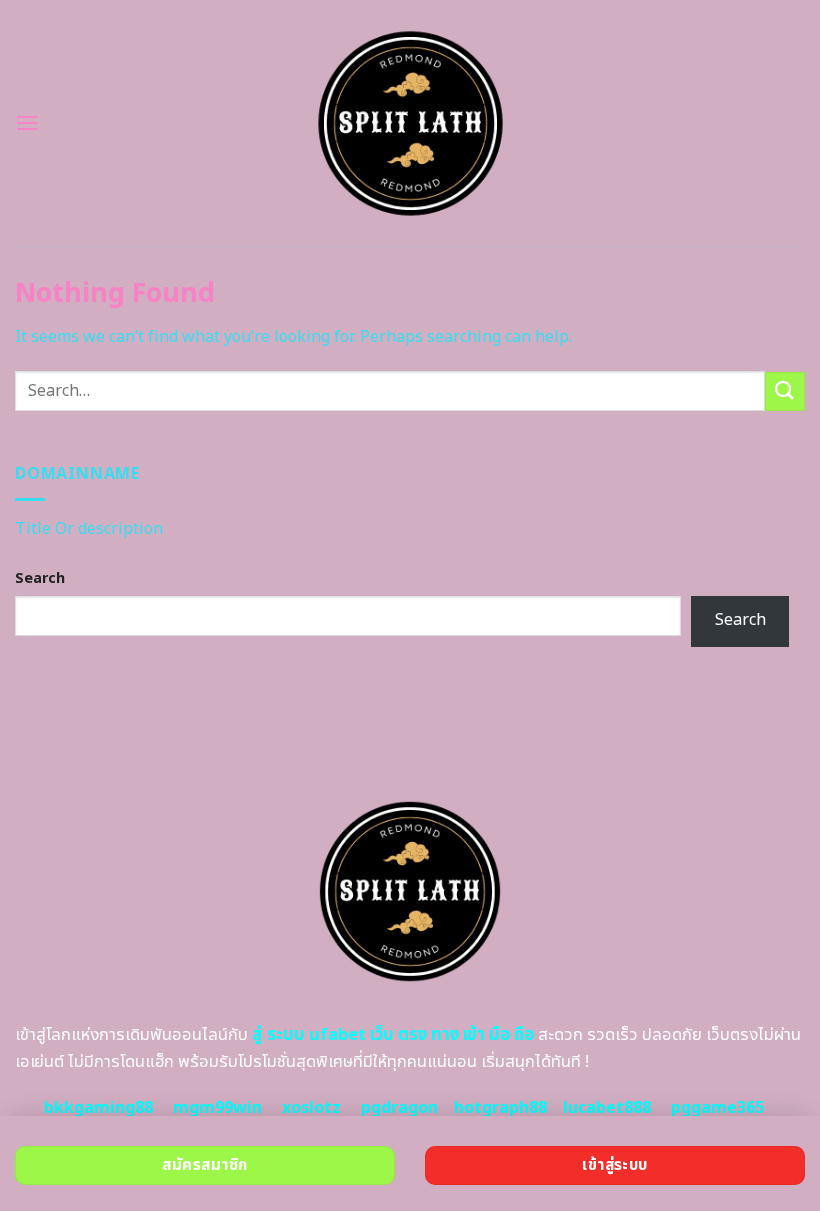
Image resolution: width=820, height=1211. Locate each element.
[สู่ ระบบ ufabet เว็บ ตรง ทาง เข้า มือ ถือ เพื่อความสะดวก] (410, 123)
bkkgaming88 (98, 1108)
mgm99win (217, 1108)
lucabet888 (607, 1108)
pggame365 (717, 1108)
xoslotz (311, 1108)
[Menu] (27, 122)
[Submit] (785, 391)
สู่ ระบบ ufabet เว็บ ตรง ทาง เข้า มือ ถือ (393, 1035)
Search (40, 578)
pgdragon (399, 1108)
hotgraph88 (500, 1108)
